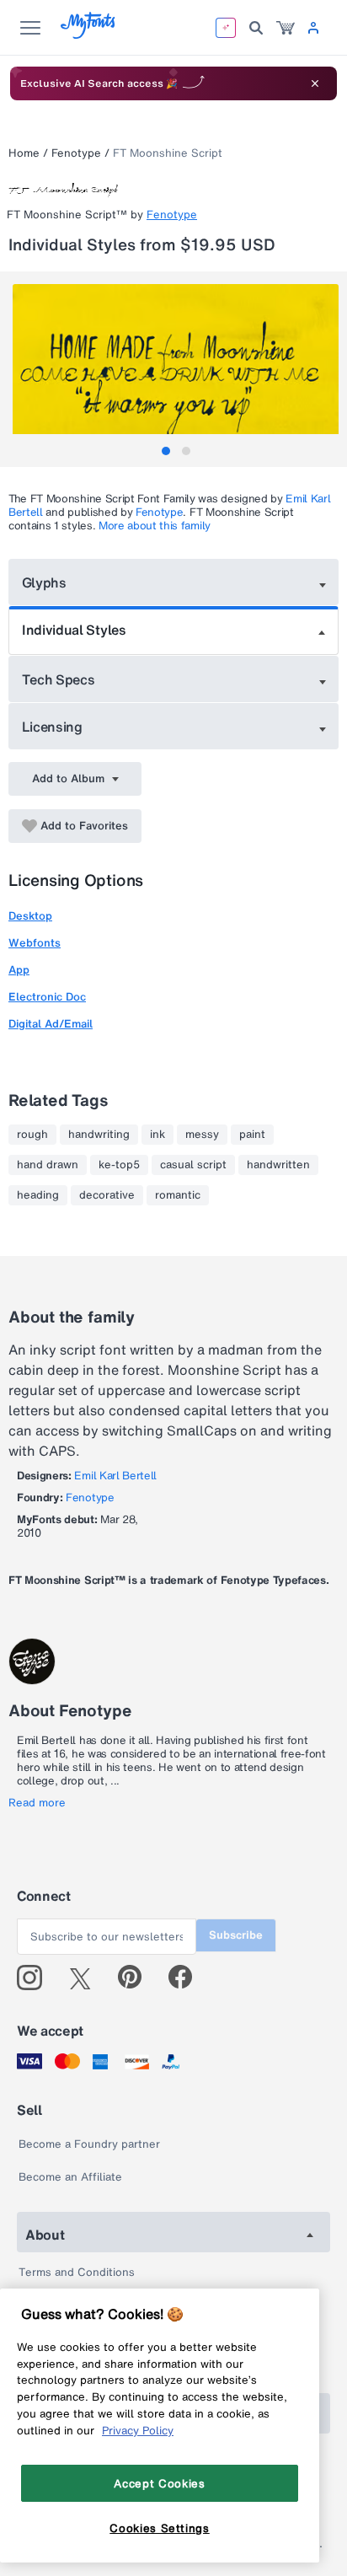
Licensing (52, 727)
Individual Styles (74, 630)
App (19, 970)
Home (24, 153)
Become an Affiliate (70, 2177)
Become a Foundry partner (89, 2144)
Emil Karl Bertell (115, 1476)
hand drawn (48, 1165)
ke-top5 (119, 1165)
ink (157, 1135)
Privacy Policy (138, 2430)
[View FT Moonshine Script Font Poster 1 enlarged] (176, 365)
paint (252, 1135)
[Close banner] (315, 83)
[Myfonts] (89, 34)
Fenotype (76, 153)
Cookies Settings (160, 2528)
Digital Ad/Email (51, 1024)
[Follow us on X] (86, 1978)
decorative (107, 1195)
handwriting (99, 1135)
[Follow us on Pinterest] (137, 1978)
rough (32, 1135)
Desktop (30, 916)
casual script (193, 1165)
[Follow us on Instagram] (36, 1978)
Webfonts (35, 943)
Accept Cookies (159, 2483)
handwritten (278, 1165)
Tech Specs (59, 679)
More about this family (155, 526)
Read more (37, 1803)
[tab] (166, 451)
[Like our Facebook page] (187, 1978)
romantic (178, 1195)
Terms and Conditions (77, 2272)
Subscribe (236, 1935)
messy (202, 1135)
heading (38, 1195)
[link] (286, 28)
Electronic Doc (47, 997)
